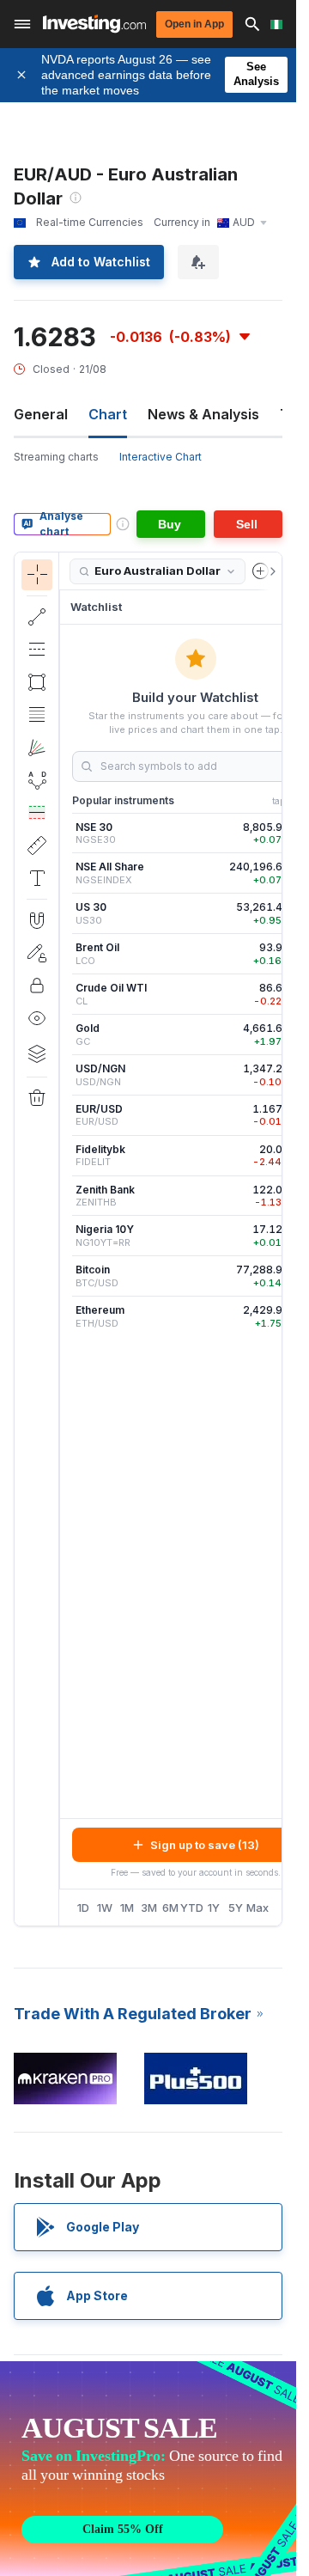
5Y (236, 1908)
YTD (192, 1908)
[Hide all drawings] (37, 1018)
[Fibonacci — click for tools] (37, 715)
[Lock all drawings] (37, 986)
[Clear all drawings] (37, 1098)
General (41, 414)
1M (127, 1908)
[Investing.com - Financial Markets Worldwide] (94, 24)
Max (258, 1908)
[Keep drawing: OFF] (37, 953)
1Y (214, 1908)
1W (105, 1908)
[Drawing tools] (64, 1239)
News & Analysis (203, 414)
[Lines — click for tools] (37, 617)
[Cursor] (37, 575)
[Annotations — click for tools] (37, 878)
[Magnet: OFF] (37, 920)
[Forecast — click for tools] (37, 813)
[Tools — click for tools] (37, 845)
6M (170, 1908)
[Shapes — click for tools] (37, 682)
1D (83, 1908)
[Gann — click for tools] (37, 748)
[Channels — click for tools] (37, 650)
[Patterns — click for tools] (37, 780)
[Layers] (37, 1053)
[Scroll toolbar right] (270, 571)
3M (149, 1908)
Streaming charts (56, 457)
